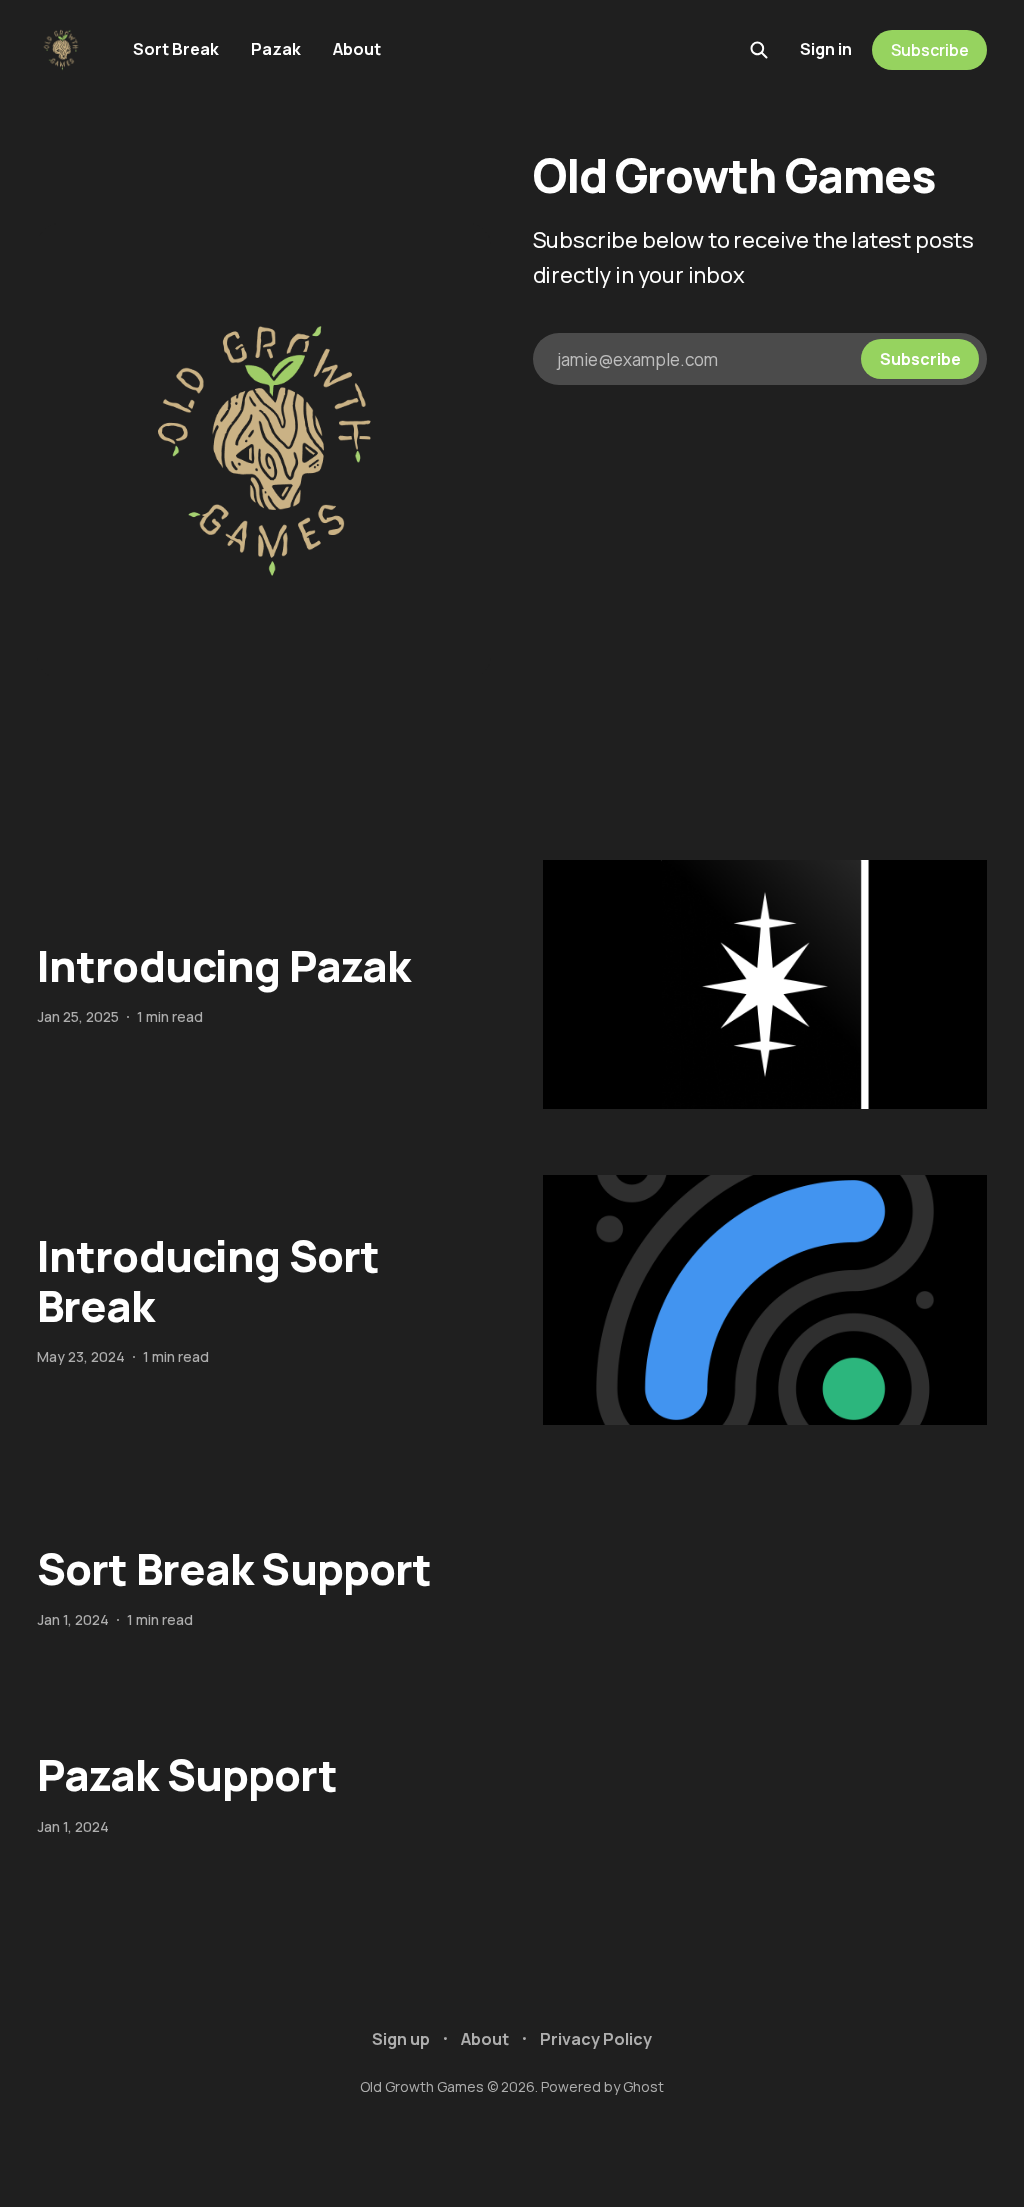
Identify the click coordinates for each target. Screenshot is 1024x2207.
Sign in (826, 49)
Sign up (401, 2039)
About (357, 49)
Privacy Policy (596, 2039)
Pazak (276, 49)
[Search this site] (759, 50)
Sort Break (176, 49)
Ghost (643, 2086)
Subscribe (930, 50)
